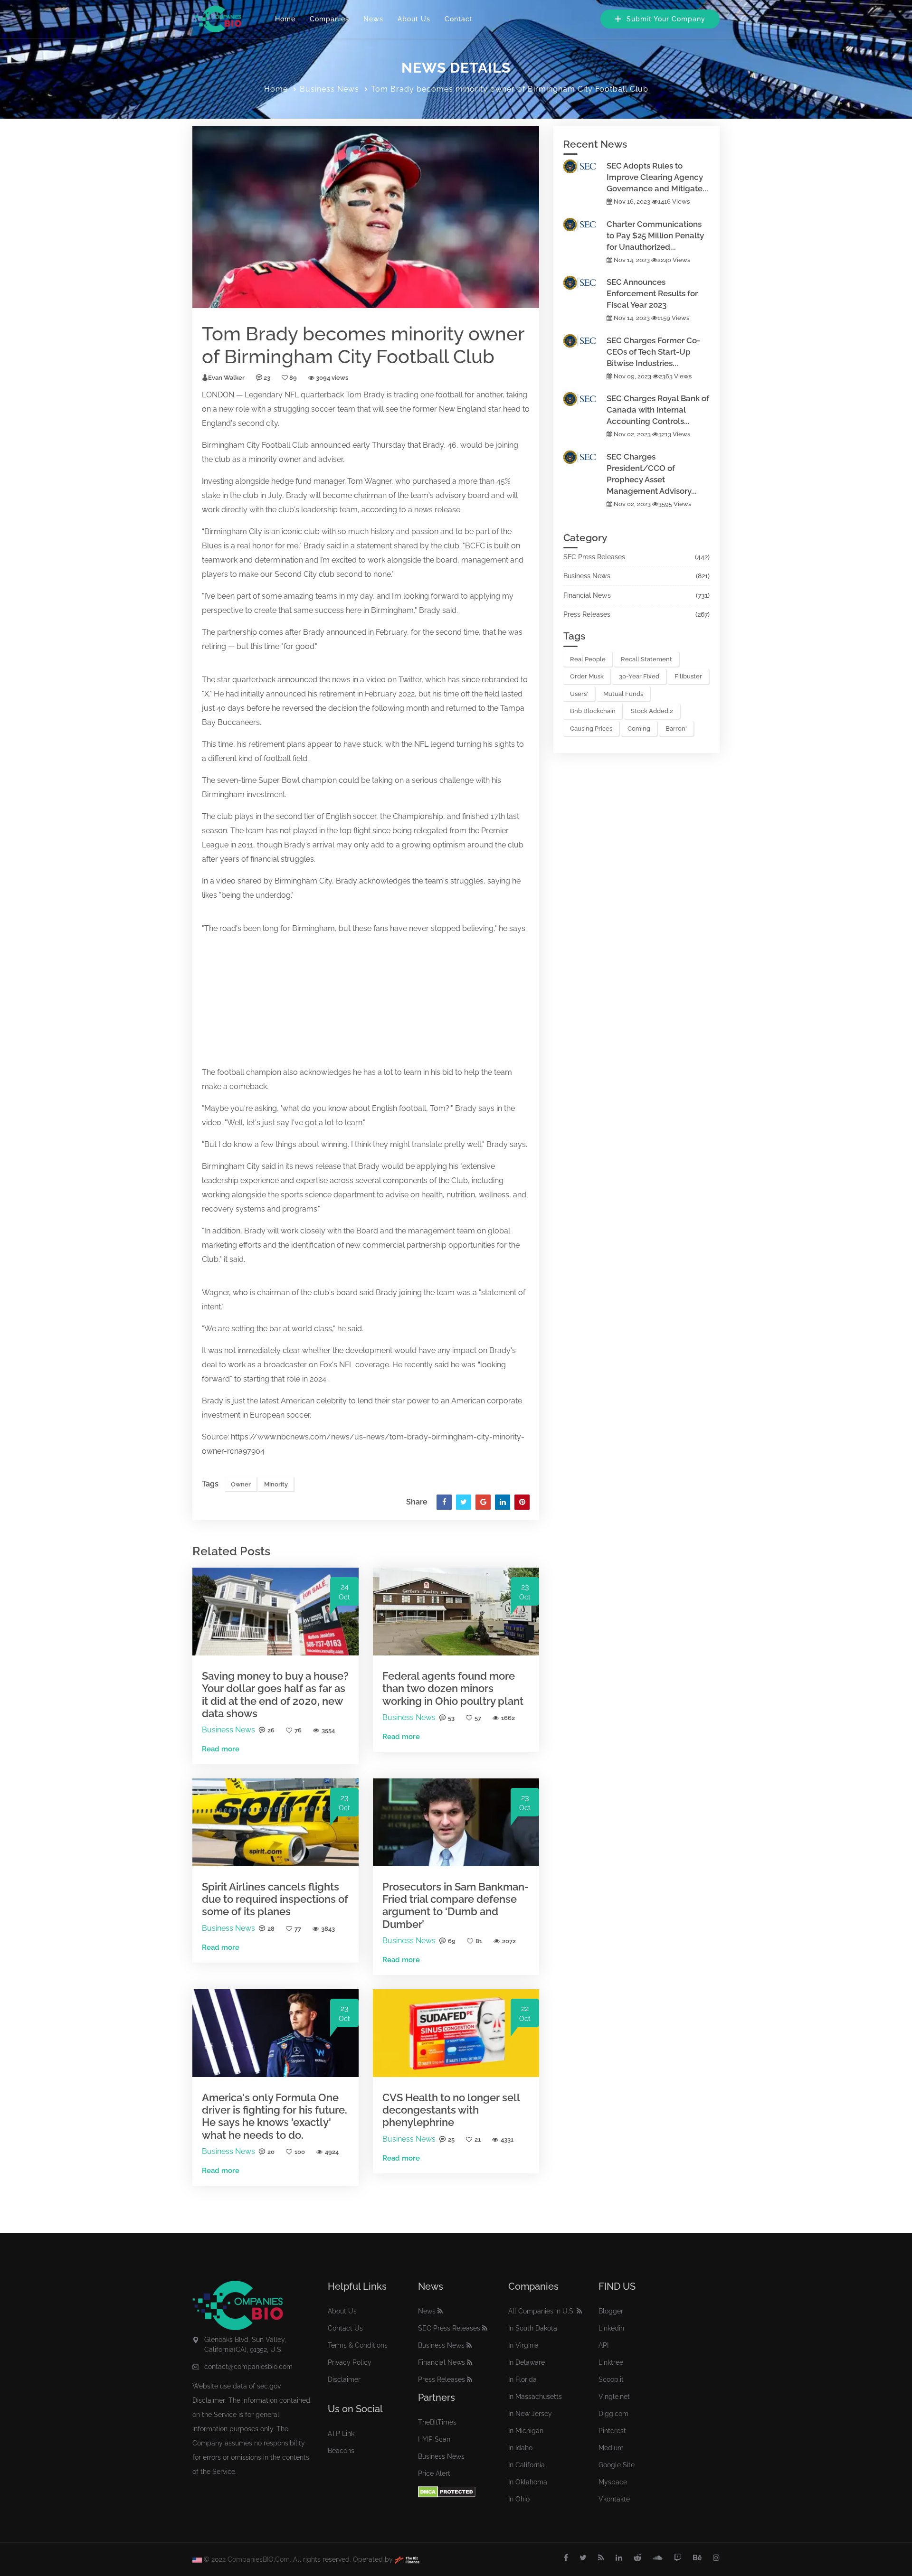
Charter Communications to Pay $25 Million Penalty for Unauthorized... (655, 235)
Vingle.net (614, 2397)
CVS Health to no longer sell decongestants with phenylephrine (451, 2110)
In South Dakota (533, 2328)
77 (298, 1929)
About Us (414, 19)
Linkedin (611, 2328)
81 (479, 1941)
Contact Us (345, 2328)
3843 (328, 1929)
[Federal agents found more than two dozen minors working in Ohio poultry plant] (456, 1611)
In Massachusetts (535, 2397)
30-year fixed (639, 676)
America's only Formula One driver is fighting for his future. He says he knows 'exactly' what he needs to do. (275, 2116)
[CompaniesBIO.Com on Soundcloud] (658, 2558)
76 (298, 1730)
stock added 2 (652, 711)
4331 (507, 2139)
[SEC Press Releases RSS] (485, 2328)
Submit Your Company (665, 19)
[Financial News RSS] (470, 2362)
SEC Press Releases (594, 557)
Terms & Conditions (358, 2345)
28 (271, 1929)
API (603, 2345)
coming (639, 729)
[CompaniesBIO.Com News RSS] (440, 2311)
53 (451, 1718)
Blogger (611, 2311)
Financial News (587, 595)
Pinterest (612, 2431)
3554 (328, 1730)
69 (452, 1941)
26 (271, 1730)
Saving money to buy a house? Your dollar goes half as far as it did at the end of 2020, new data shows (275, 1695)
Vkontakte (614, 2499)
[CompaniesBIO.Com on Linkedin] (619, 2558)
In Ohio (519, 2499)
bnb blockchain (593, 711)
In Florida (522, 2379)
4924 (332, 2152)
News (373, 19)
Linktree (611, 2362)
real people (588, 659)
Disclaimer (344, 2379)
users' (579, 694)
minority (263, 459)
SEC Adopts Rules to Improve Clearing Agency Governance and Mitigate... (657, 177)
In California (527, 2465)
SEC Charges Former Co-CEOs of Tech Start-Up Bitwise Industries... (653, 352)
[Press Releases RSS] (470, 2379)
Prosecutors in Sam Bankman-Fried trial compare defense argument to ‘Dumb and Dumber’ (456, 1905)
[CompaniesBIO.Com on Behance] (697, 2558)
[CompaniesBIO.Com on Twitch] (678, 2558)
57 (478, 1718)
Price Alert (434, 2473)
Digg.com (613, 2414)
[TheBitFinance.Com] (407, 2559)
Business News (329, 89)
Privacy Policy (350, 2362)
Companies (329, 19)
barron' (676, 729)
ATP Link (341, 2434)
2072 (509, 1941)
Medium (611, 2448)
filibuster (688, 676)
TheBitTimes (437, 2422)
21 (478, 2139)
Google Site (617, 2465)
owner (290, 459)
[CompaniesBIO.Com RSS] (601, 2558)
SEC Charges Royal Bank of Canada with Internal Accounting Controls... (658, 410)
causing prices (591, 729)
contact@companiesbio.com (248, 2367)
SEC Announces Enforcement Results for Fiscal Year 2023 (652, 293)
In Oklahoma (528, 2482)
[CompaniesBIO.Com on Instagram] (716, 2558)
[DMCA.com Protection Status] (447, 2491)
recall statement (646, 659)
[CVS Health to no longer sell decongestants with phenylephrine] (456, 2033)
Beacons (341, 2451)
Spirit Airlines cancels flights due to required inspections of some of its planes (275, 1899)
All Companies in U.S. (541, 2311)
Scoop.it (611, 2379)
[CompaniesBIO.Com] (217, 19)
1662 (508, 1718)
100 (300, 2152)
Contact (459, 19)
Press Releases (587, 614)
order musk (587, 676)
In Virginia (523, 2345)
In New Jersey (530, 2414)
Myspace (613, 2482)
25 (451, 2139)
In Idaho (520, 2448)
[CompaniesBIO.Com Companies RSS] (579, 2311)
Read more (221, 1749)
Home (285, 19)
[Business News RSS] (469, 2345)
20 (271, 2152)
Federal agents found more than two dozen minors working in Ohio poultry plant (453, 1688)
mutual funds (623, 694)
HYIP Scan (434, 2439)
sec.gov (269, 2386)
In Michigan (526, 2431)
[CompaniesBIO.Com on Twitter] (583, 2558)
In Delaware (527, 2362)
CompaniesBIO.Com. (259, 2559)
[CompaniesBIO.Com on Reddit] (637, 2558)
